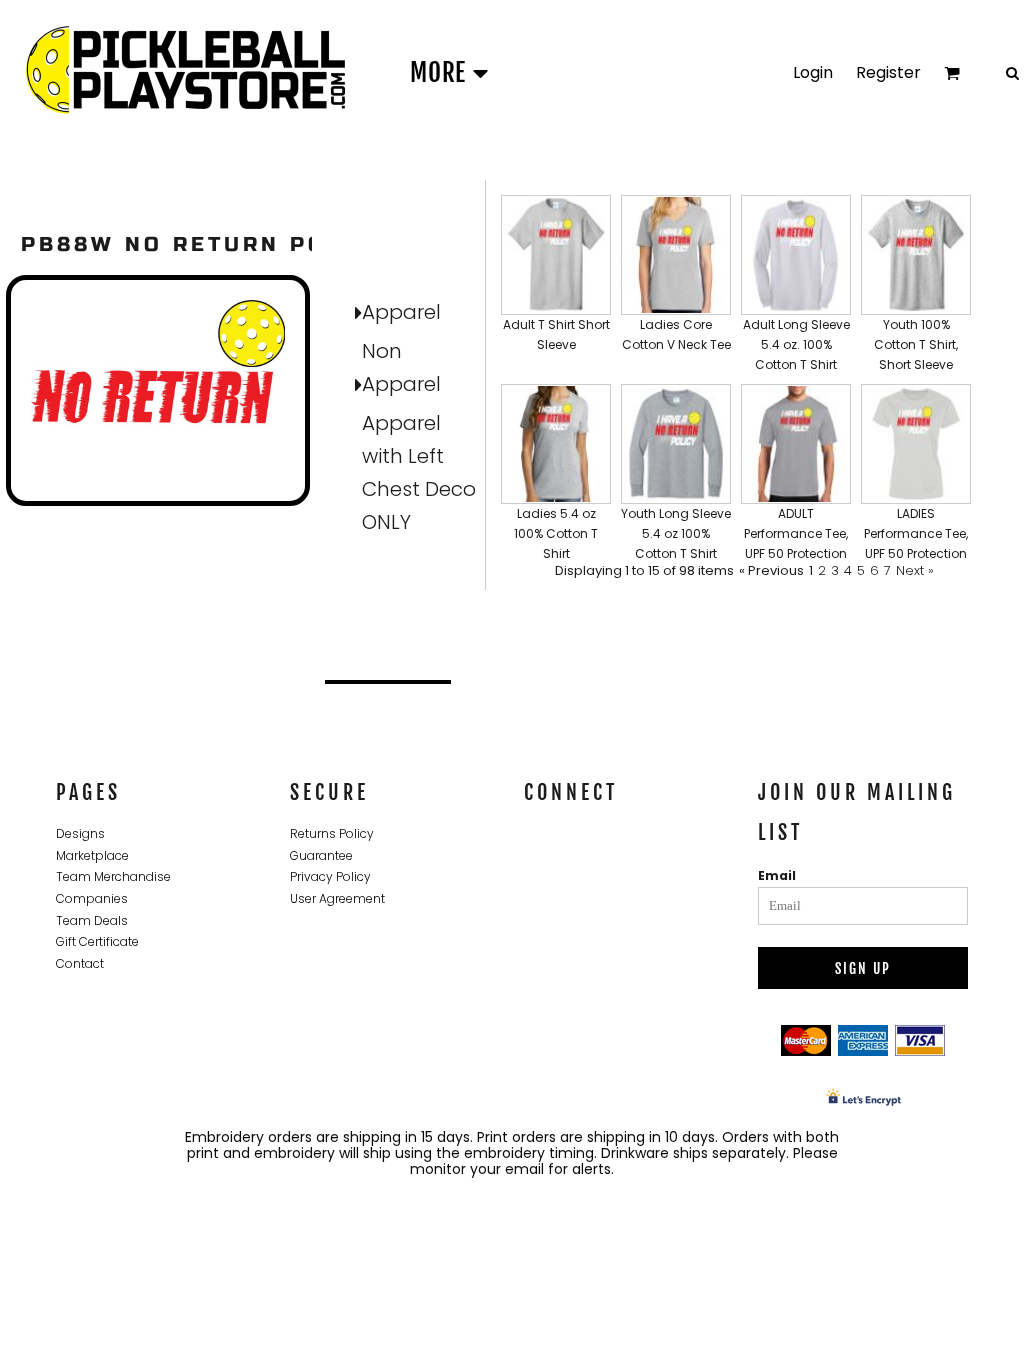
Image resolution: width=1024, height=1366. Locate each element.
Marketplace (92, 855)
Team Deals (92, 920)
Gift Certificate (97, 941)
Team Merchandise (113, 876)
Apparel (401, 312)
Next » (915, 570)
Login (813, 72)
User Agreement (337, 898)
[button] (556, 284)
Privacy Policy (330, 876)
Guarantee (321, 855)
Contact (80, 963)
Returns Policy (332, 833)
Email (777, 875)
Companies (92, 898)
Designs (80, 833)
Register (888, 72)
